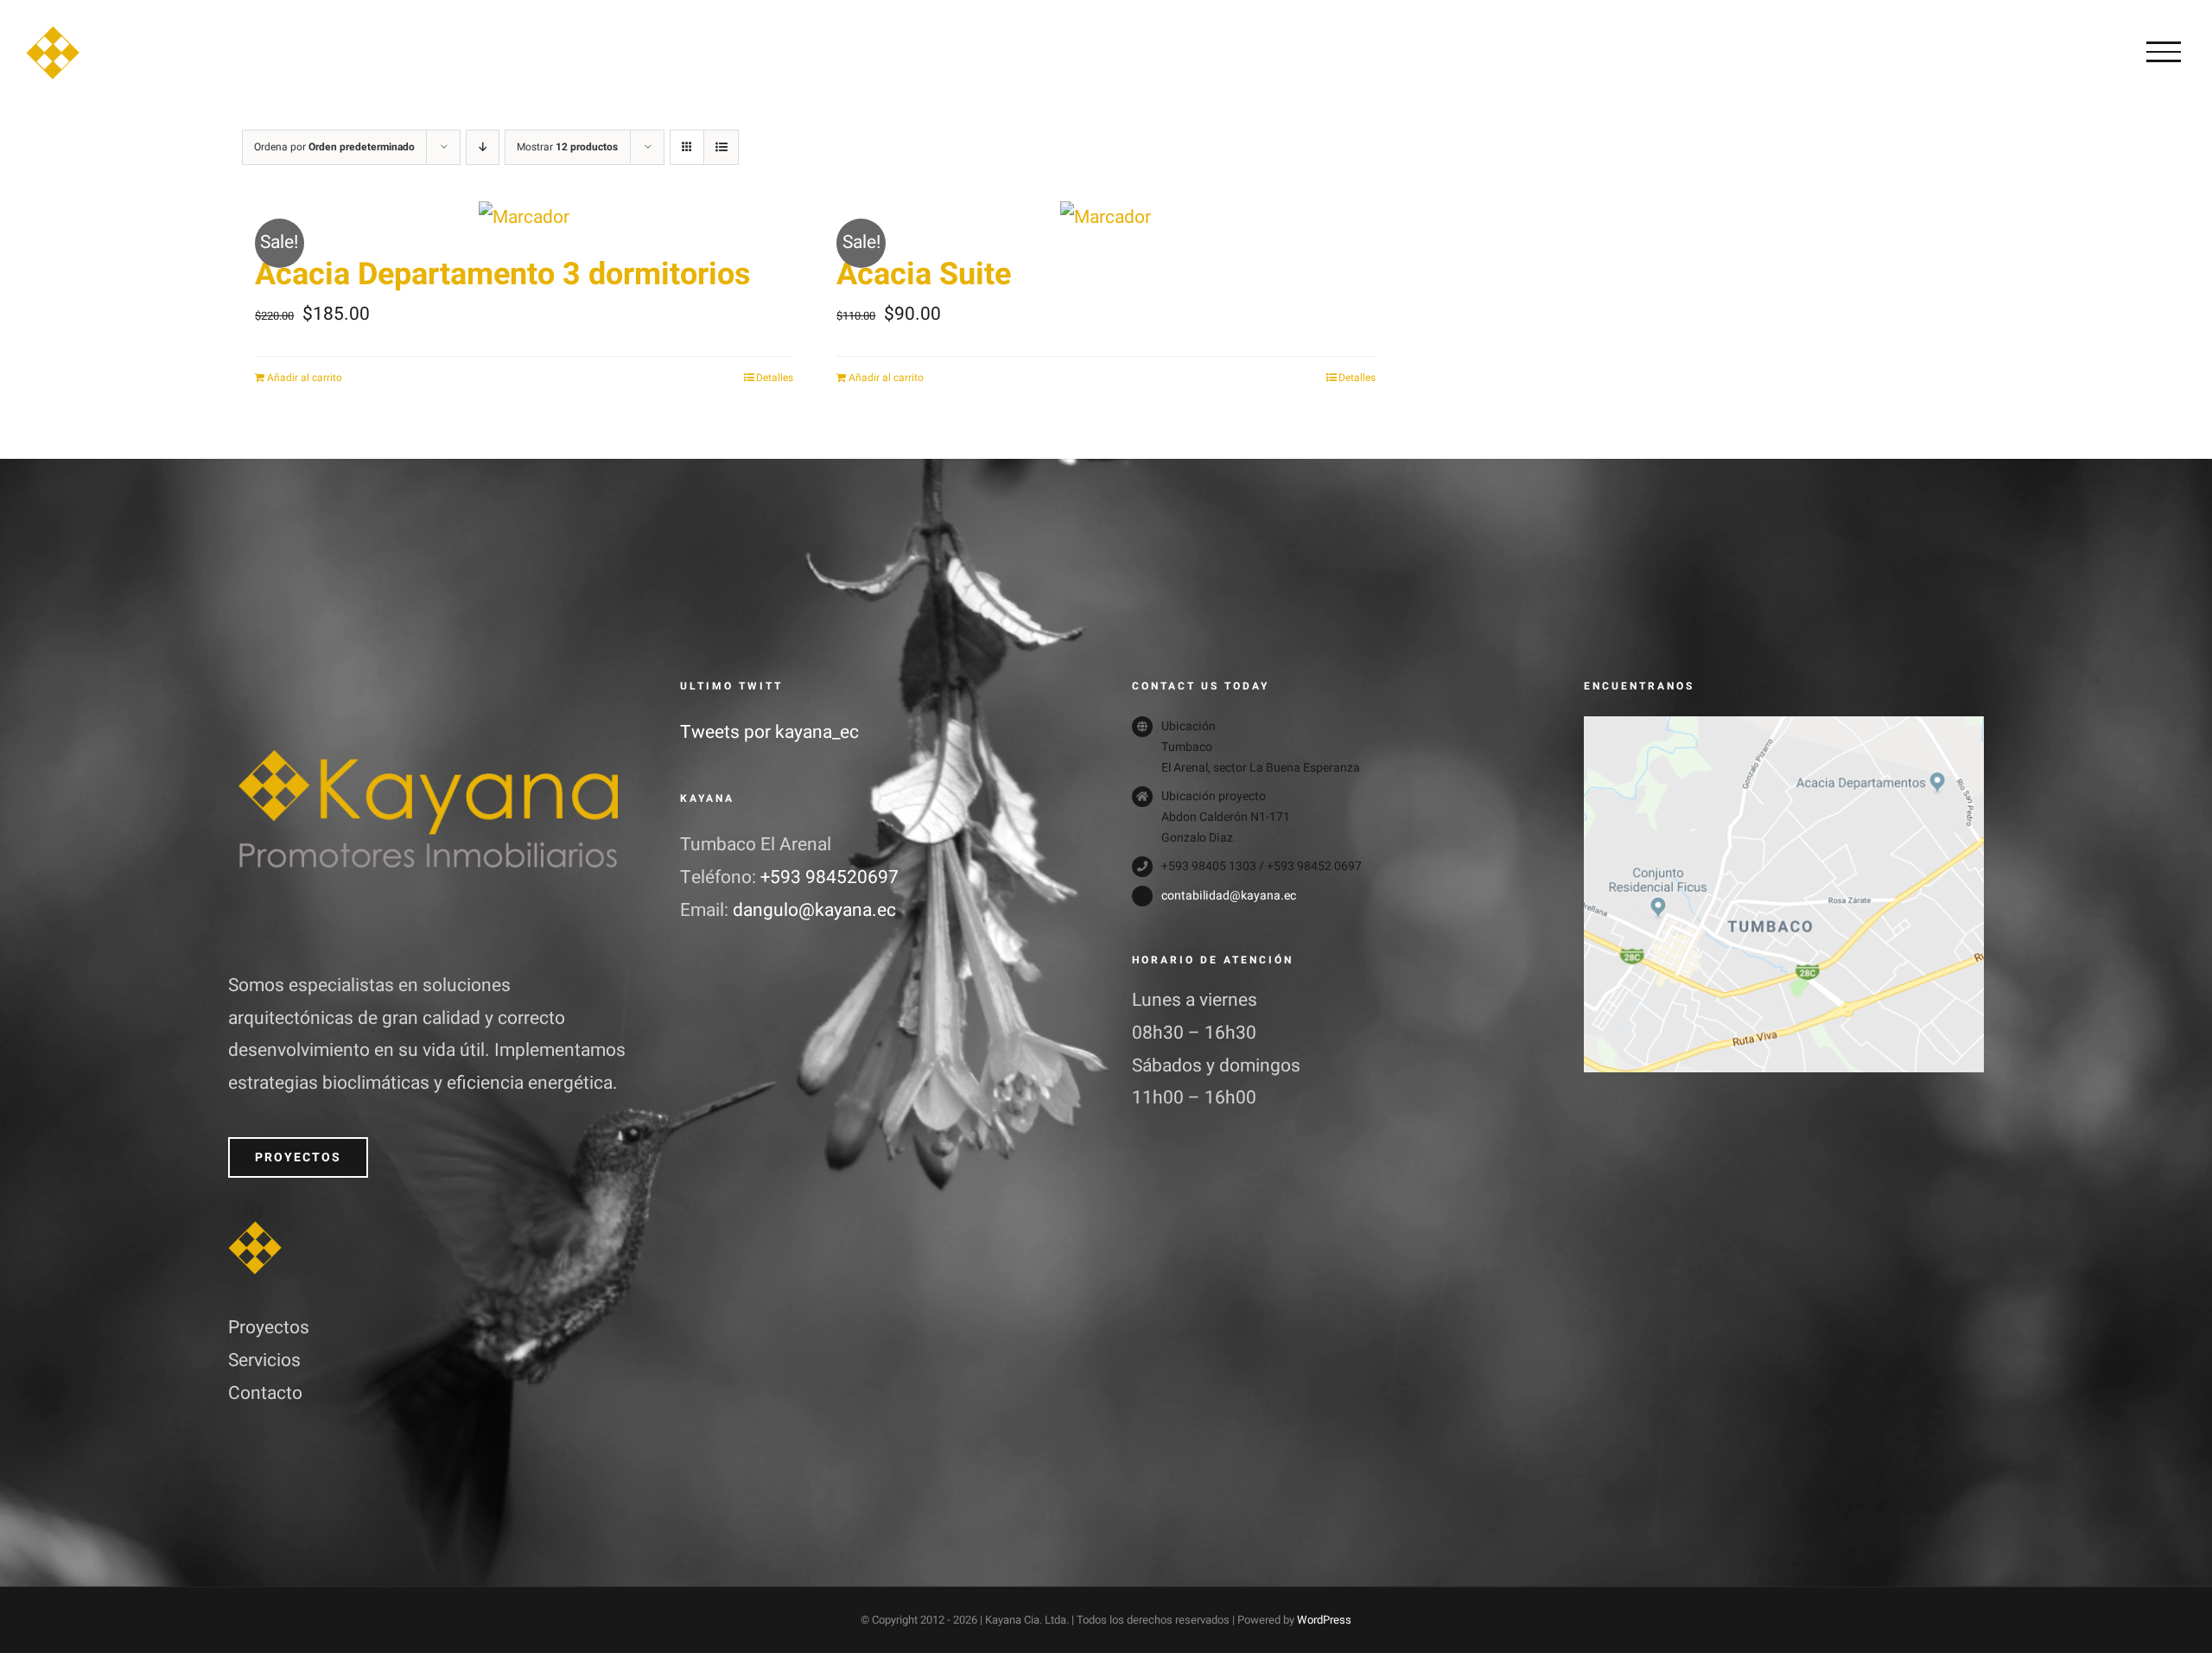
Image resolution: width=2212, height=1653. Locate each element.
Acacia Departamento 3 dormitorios (503, 274)
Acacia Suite (924, 274)
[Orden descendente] (483, 147)
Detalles (775, 378)
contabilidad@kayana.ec (1229, 896)
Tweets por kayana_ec (769, 732)
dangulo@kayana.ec (814, 910)
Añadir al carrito (305, 378)
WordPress (1324, 1620)
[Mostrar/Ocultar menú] (2164, 52)
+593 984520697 (829, 877)
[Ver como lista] (721, 147)
